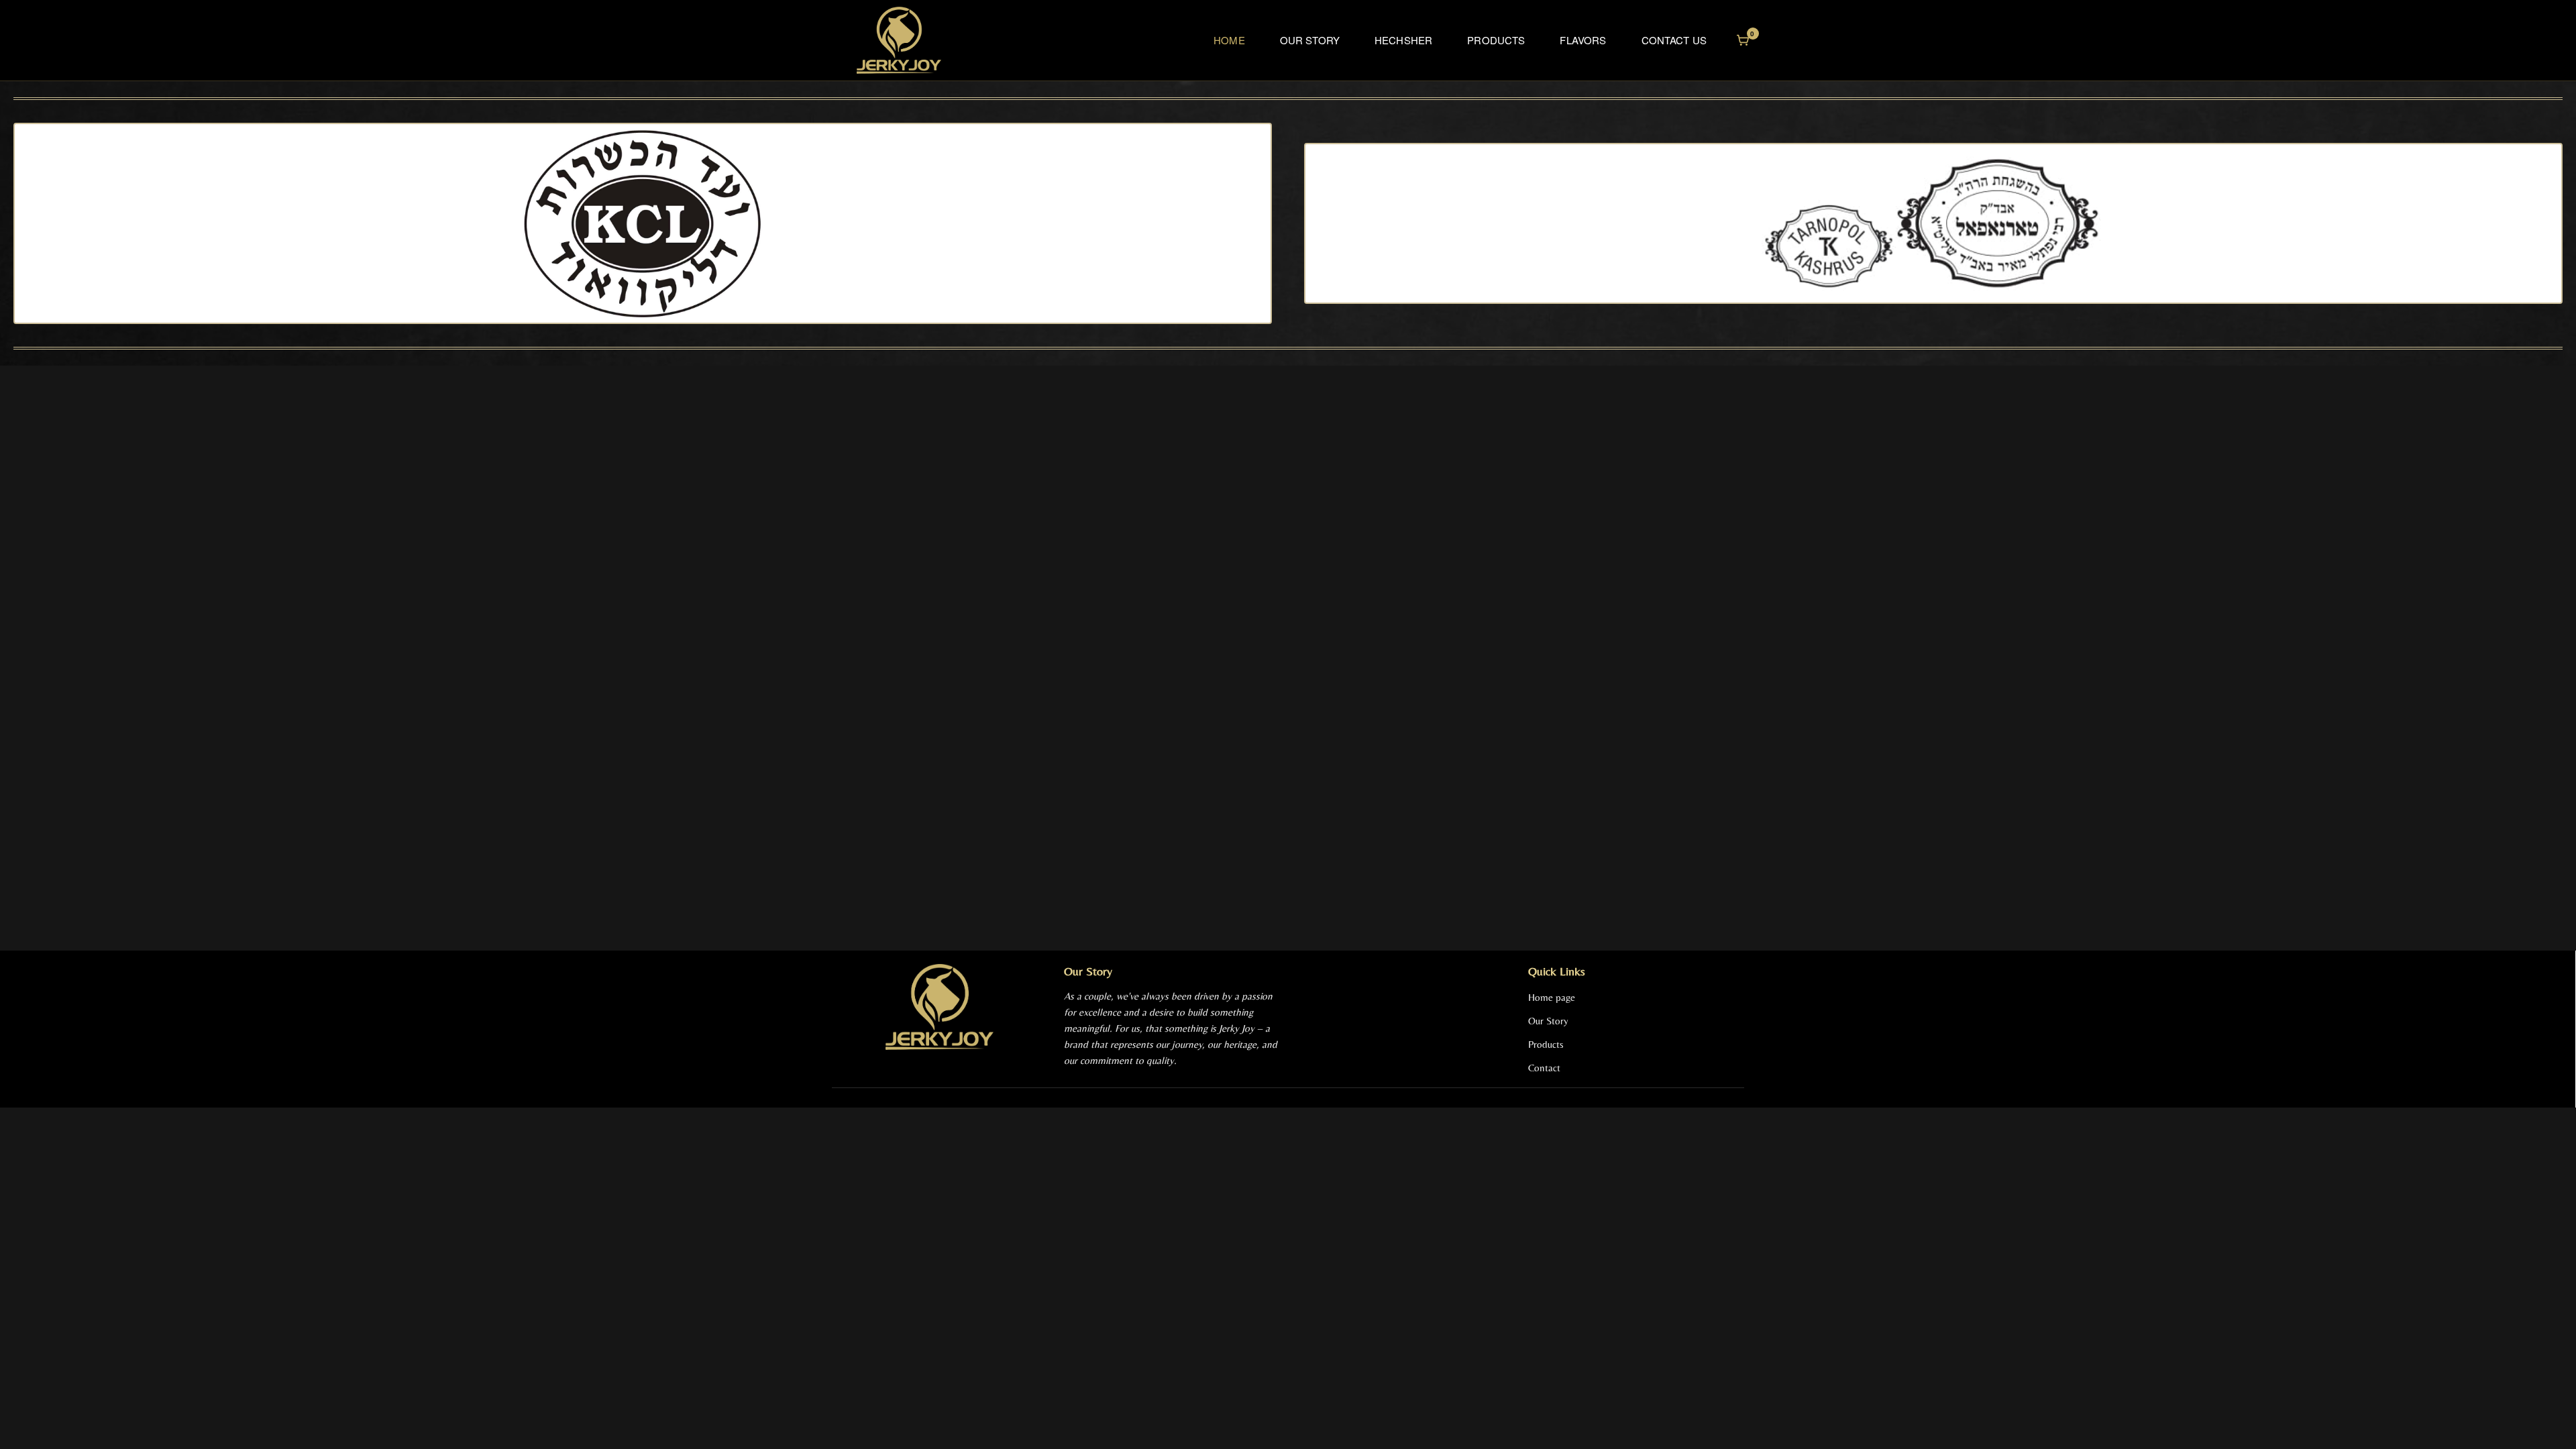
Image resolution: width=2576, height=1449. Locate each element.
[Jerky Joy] (899, 40)
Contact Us (1674, 40)
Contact (1544, 1068)
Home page (1552, 997)
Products (1496, 40)
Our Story (1310, 40)
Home (1229, 40)
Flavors (1583, 40)
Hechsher (1403, 40)
